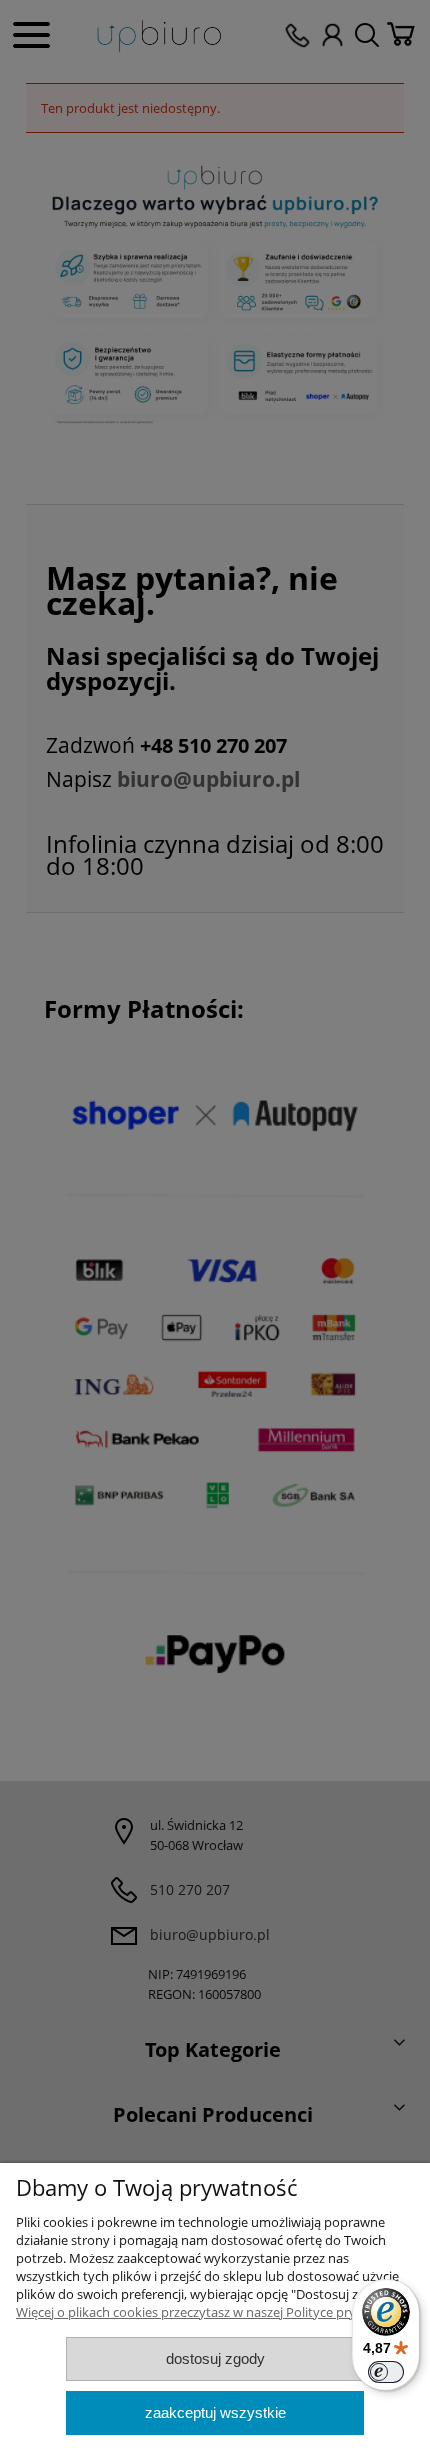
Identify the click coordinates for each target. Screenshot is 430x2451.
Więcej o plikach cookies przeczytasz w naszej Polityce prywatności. (214, 2312)
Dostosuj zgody (215, 2358)
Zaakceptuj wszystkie (215, 2412)
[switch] (386, 2372)
